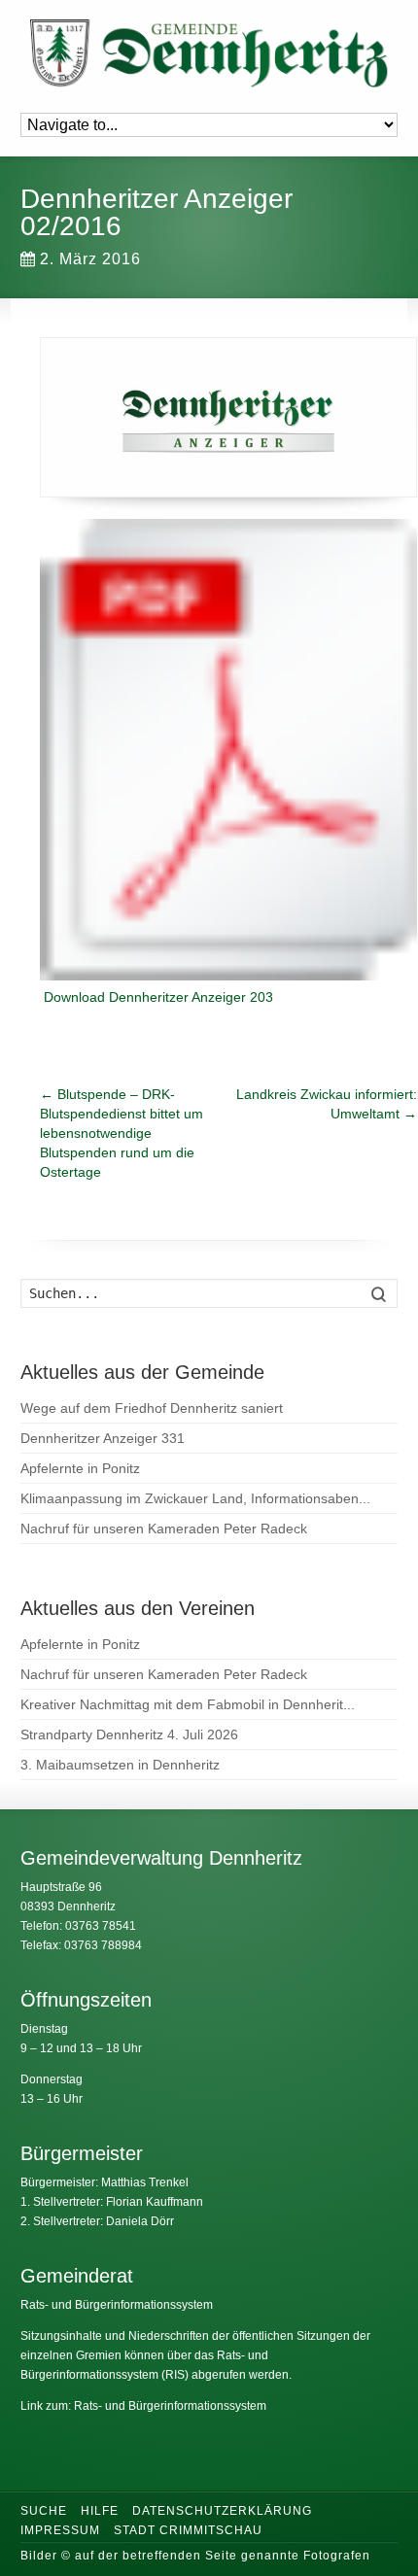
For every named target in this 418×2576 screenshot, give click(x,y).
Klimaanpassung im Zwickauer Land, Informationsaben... (195, 1498)
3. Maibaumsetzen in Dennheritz (120, 1765)
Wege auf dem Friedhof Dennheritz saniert (152, 1408)
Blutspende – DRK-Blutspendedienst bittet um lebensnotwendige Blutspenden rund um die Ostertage (122, 1133)
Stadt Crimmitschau (188, 2530)
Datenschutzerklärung (222, 2511)
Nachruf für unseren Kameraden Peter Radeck (164, 1528)
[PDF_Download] (229, 752)
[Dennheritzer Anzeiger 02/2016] (229, 417)
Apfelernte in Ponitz (80, 1468)
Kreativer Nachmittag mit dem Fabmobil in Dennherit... (188, 1704)
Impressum (60, 2530)
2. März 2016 (90, 259)
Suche (44, 2511)
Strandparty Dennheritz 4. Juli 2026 (129, 1735)
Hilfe (100, 2511)
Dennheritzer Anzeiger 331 (103, 1438)
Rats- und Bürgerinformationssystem (117, 2305)
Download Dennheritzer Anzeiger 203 (158, 997)
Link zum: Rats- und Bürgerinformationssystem (143, 2406)
